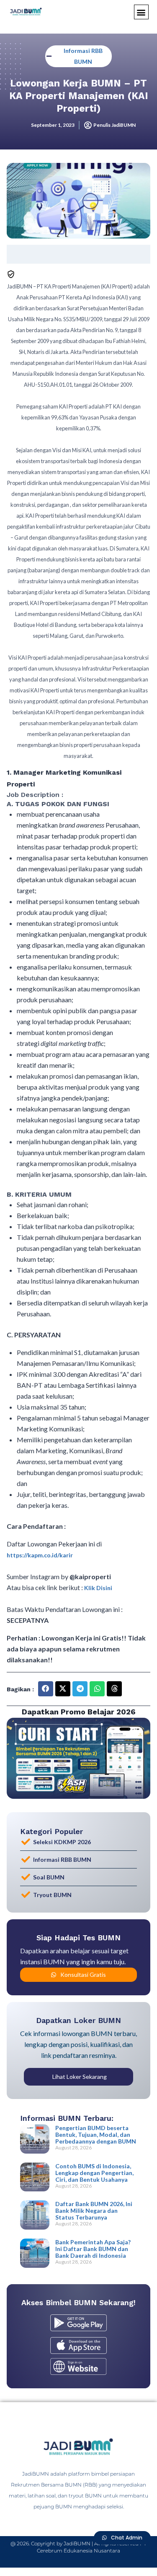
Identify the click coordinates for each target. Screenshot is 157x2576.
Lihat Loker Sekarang (80, 2077)
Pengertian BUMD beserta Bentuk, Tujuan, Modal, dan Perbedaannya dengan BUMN (96, 2134)
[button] (141, 12)
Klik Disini (98, 1588)
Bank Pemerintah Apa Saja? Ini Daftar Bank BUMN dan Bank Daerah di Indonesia (93, 2249)
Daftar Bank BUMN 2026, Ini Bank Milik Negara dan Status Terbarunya (94, 2210)
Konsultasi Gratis (83, 1975)
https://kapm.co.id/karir (40, 1555)
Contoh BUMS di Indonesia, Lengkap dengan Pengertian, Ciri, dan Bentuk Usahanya (94, 2173)
